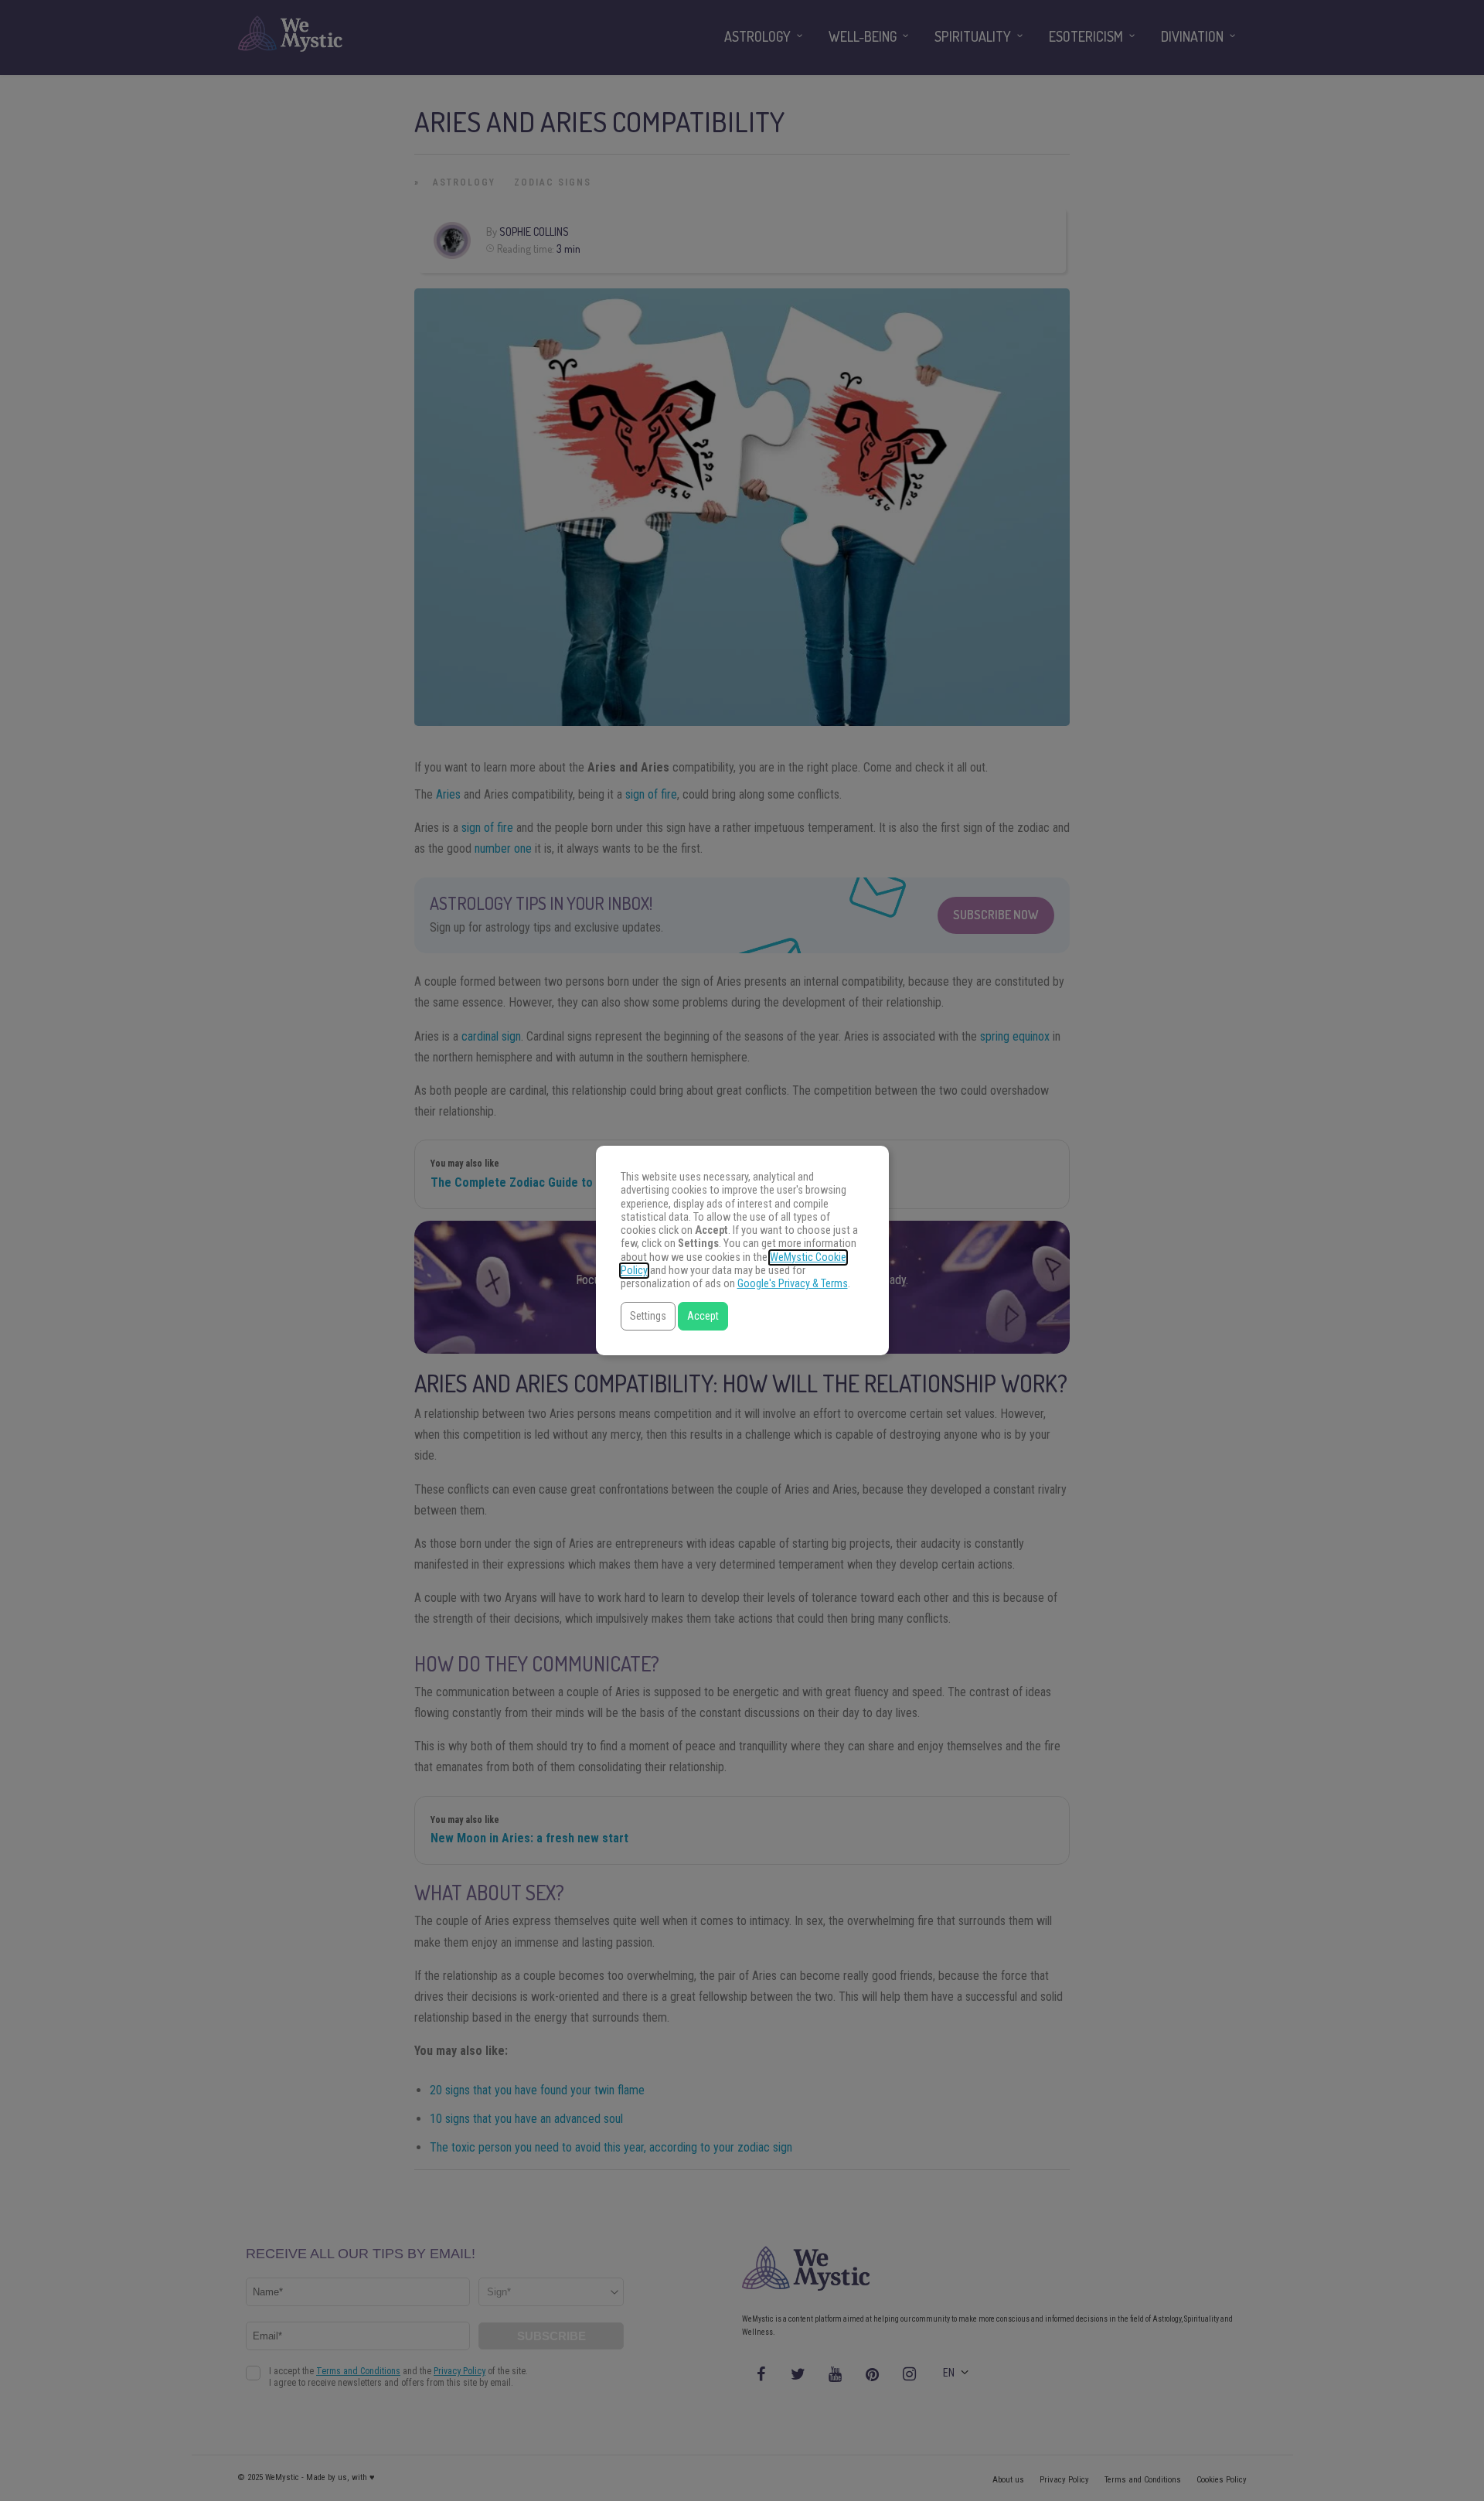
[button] (648, 1316)
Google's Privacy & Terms (793, 1284)
